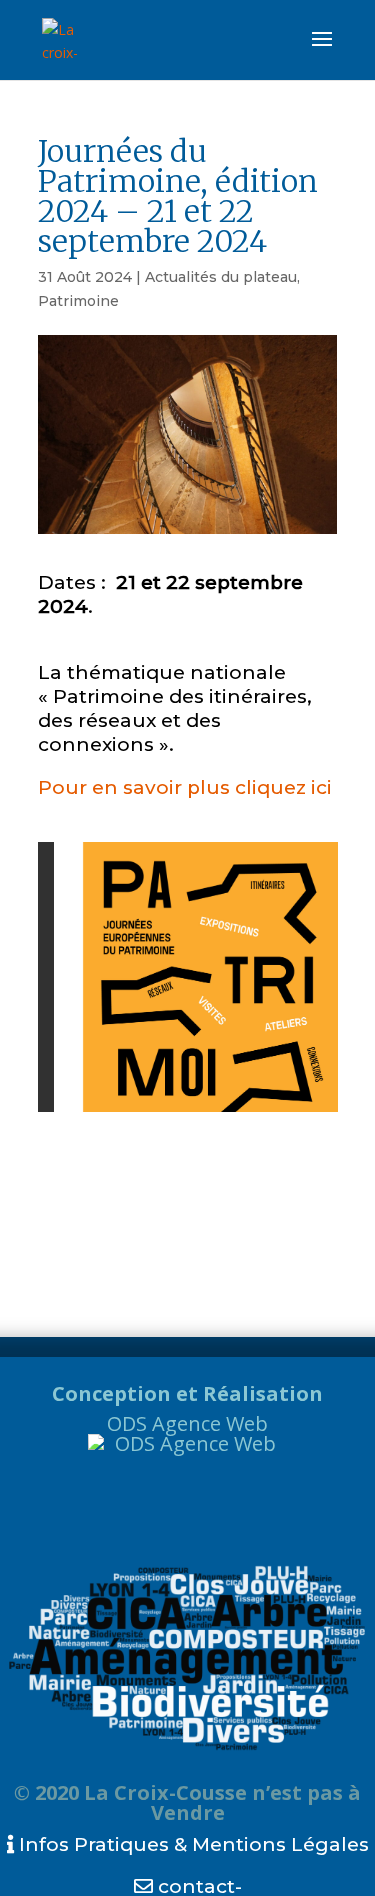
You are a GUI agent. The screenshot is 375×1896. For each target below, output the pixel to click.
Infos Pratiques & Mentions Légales (191, 1844)
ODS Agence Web (187, 1423)
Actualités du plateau (221, 277)
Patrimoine (78, 301)
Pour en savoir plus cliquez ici (185, 787)
